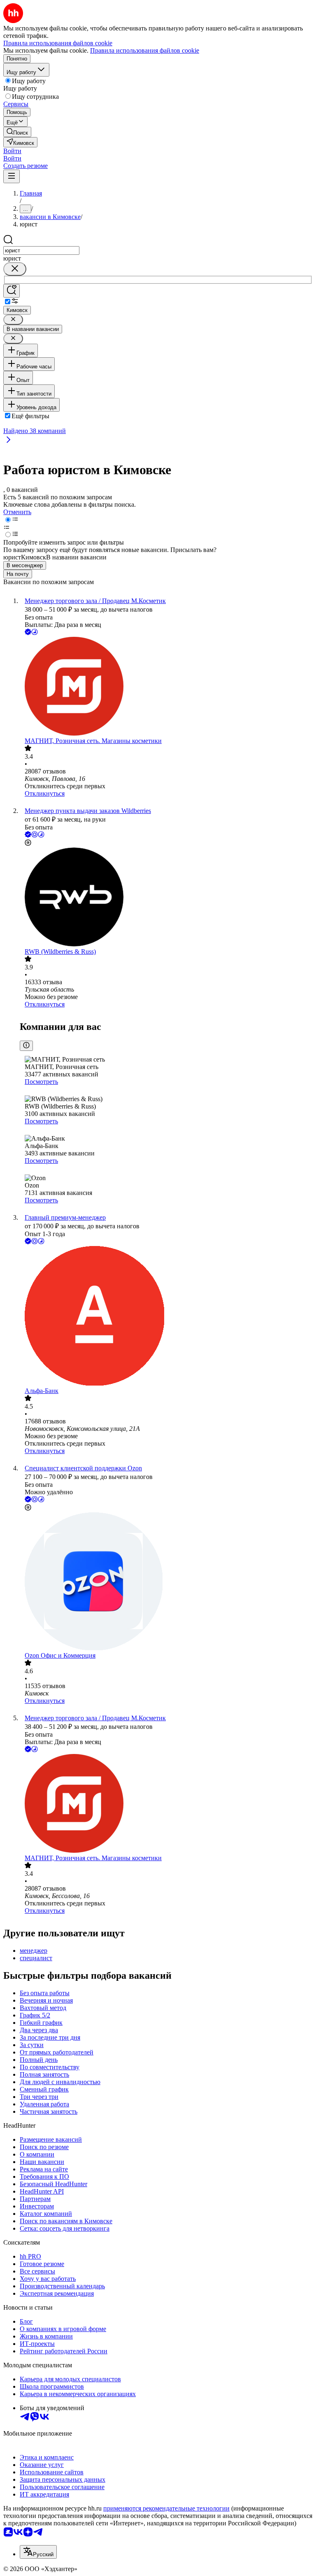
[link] (17, 132)
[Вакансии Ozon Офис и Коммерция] (166, 1582)
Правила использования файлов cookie (145, 50)
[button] (12, 151)
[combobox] (41, 250)
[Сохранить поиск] (12, 291)
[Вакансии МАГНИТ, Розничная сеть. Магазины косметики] (166, 687)
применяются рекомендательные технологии (166, 2508)
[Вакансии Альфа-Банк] (166, 1317)
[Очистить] (15, 269)
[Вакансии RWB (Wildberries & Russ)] (166, 898)
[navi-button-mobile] (12, 176)
